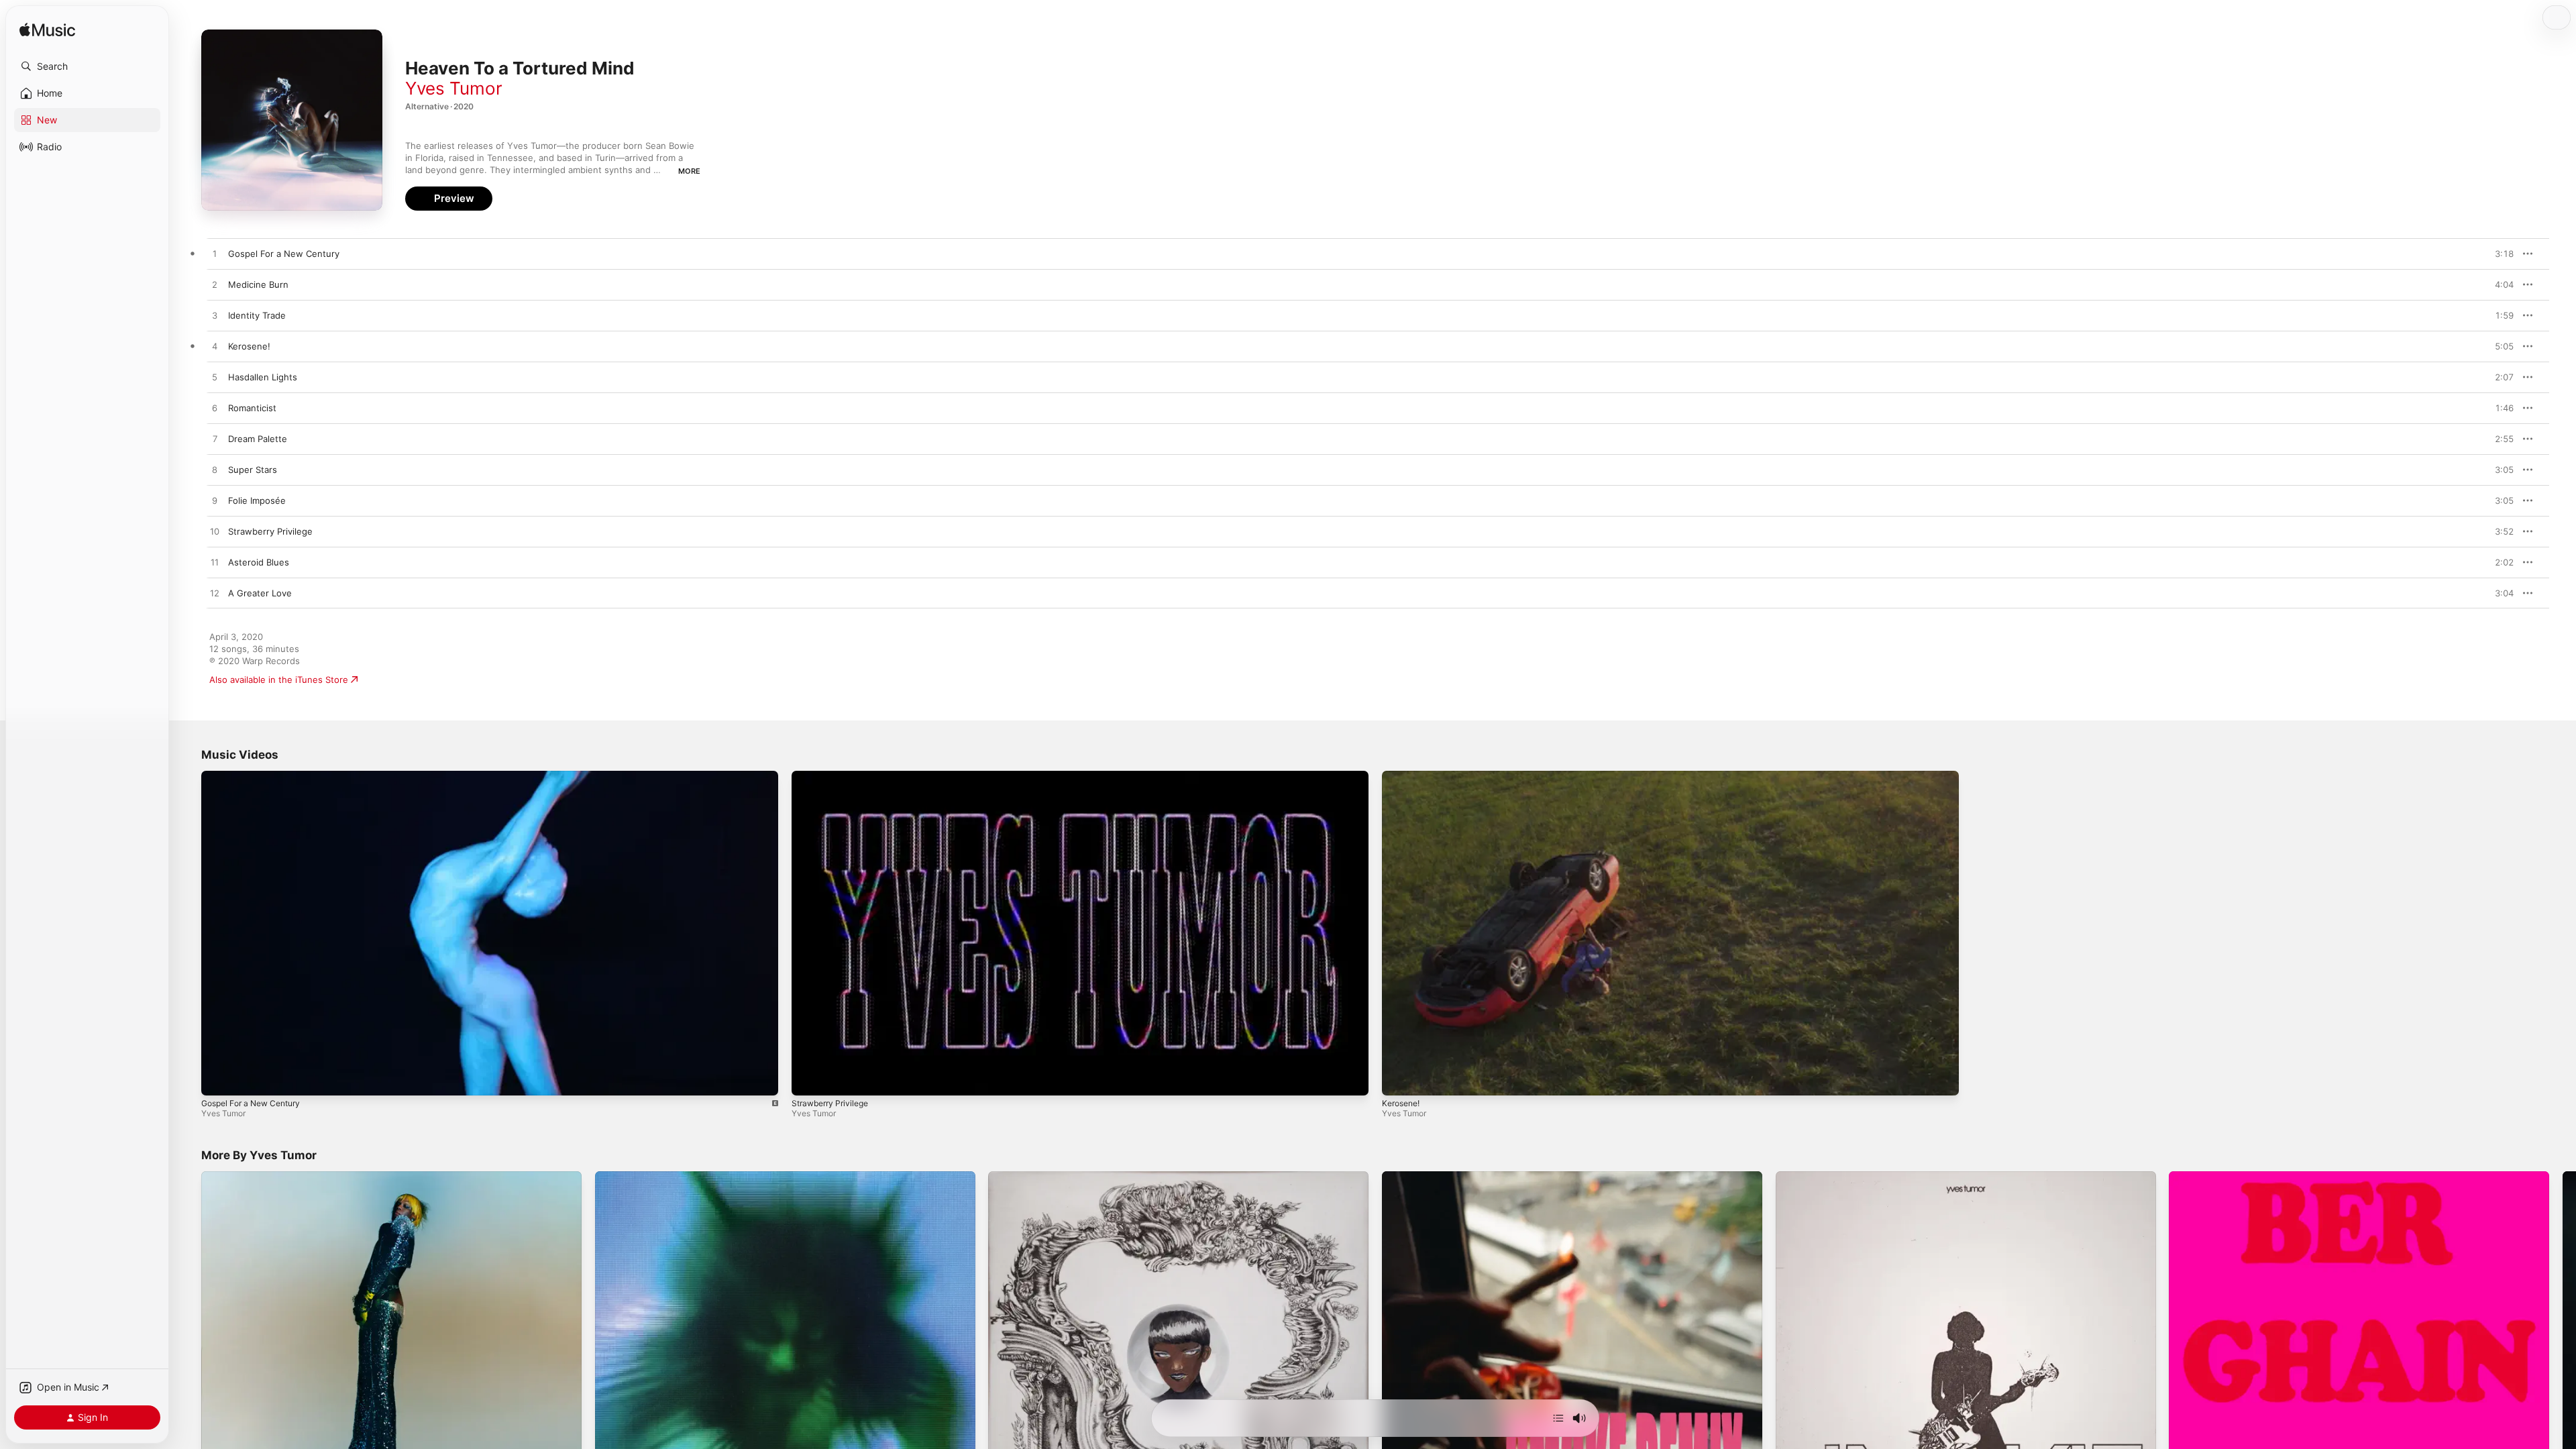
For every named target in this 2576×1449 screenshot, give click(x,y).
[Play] (218, 1079)
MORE (689, 171)
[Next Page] (2563, 1362)
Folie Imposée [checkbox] (257, 500)
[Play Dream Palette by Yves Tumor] (215, 439)
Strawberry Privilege (830, 1103)
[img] (47, 31)
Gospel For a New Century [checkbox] (284, 254)
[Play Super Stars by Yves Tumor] (215, 470)
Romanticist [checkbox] (252, 408)
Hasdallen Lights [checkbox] (263, 377)
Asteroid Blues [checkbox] (259, 562)
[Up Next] (1558, 1418)
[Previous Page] (188, 1362)
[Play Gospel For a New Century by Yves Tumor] (215, 254)
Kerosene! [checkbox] (249, 346)
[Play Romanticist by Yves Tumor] (215, 409)
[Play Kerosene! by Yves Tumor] (215, 347)
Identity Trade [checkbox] (257, 315)
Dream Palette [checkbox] (258, 439)
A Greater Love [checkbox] (260, 593)
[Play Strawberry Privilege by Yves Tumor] (215, 532)
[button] (87, 66)
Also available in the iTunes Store (279, 680)
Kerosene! (1401, 1103)
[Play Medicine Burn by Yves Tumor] (215, 285)
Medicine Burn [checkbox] (258, 284)
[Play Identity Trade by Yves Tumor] (215, 316)
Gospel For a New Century (251, 1103)
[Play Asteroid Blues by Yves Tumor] (215, 563)
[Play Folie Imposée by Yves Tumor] (215, 501)
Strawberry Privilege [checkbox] (270, 531)
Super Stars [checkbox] (253, 470)
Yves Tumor (454, 88)
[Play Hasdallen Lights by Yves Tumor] (215, 378)
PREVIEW (2499, 254)
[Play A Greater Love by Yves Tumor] (215, 594)
